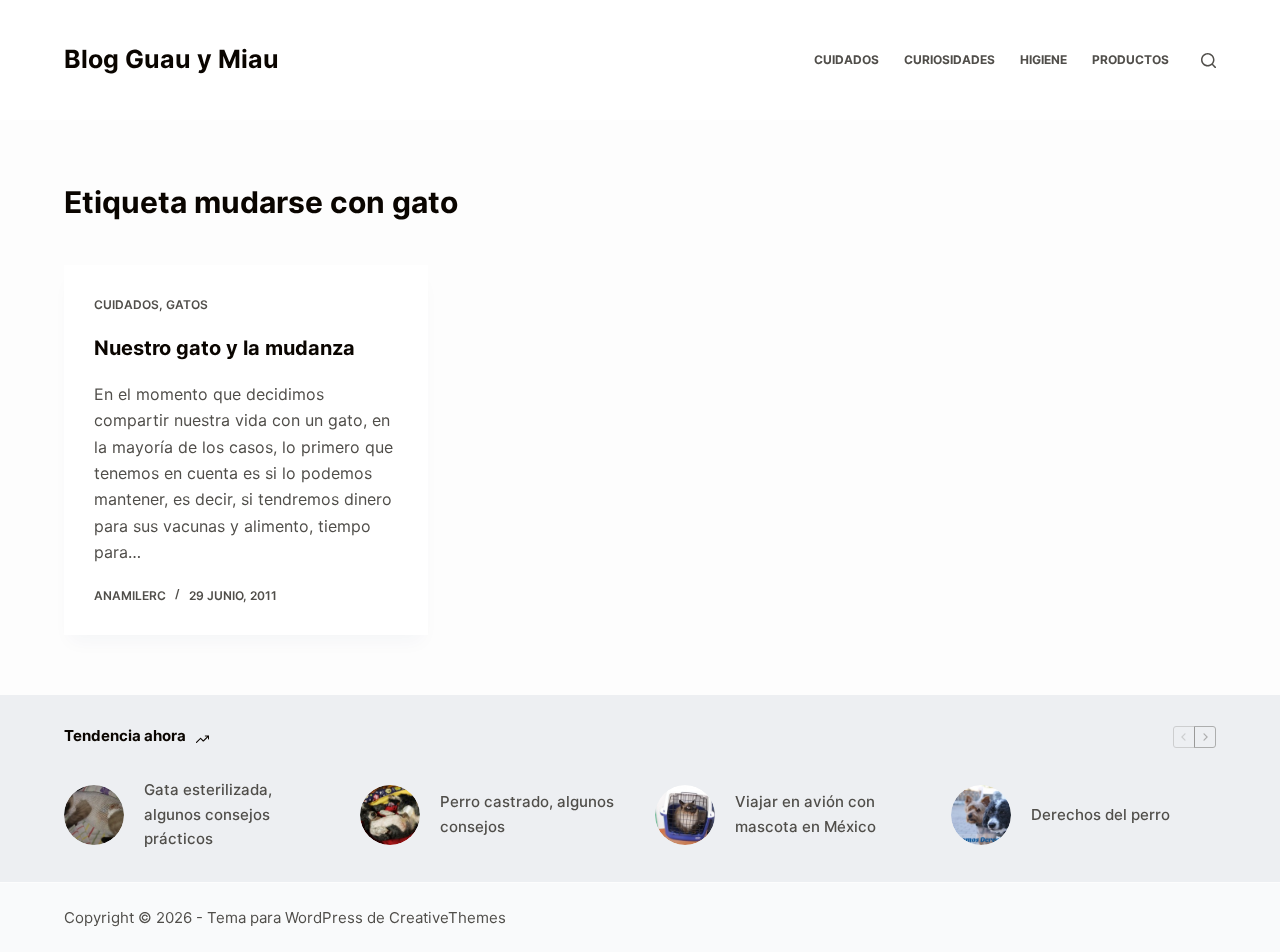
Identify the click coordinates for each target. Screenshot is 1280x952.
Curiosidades (949, 59)
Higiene (1043, 59)
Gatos (187, 304)
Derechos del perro (1100, 814)
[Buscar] (1208, 60)
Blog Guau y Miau (171, 59)
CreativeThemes (447, 917)
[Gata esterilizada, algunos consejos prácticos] (94, 815)
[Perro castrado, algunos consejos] (390, 815)
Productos (1130, 59)
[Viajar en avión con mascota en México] (685, 815)
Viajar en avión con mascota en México (805, 814)
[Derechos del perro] (981, 815)
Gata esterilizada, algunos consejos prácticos (208, 814)
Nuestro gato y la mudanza (224, 348)
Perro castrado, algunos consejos (527, 814)
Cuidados (846, 59)
